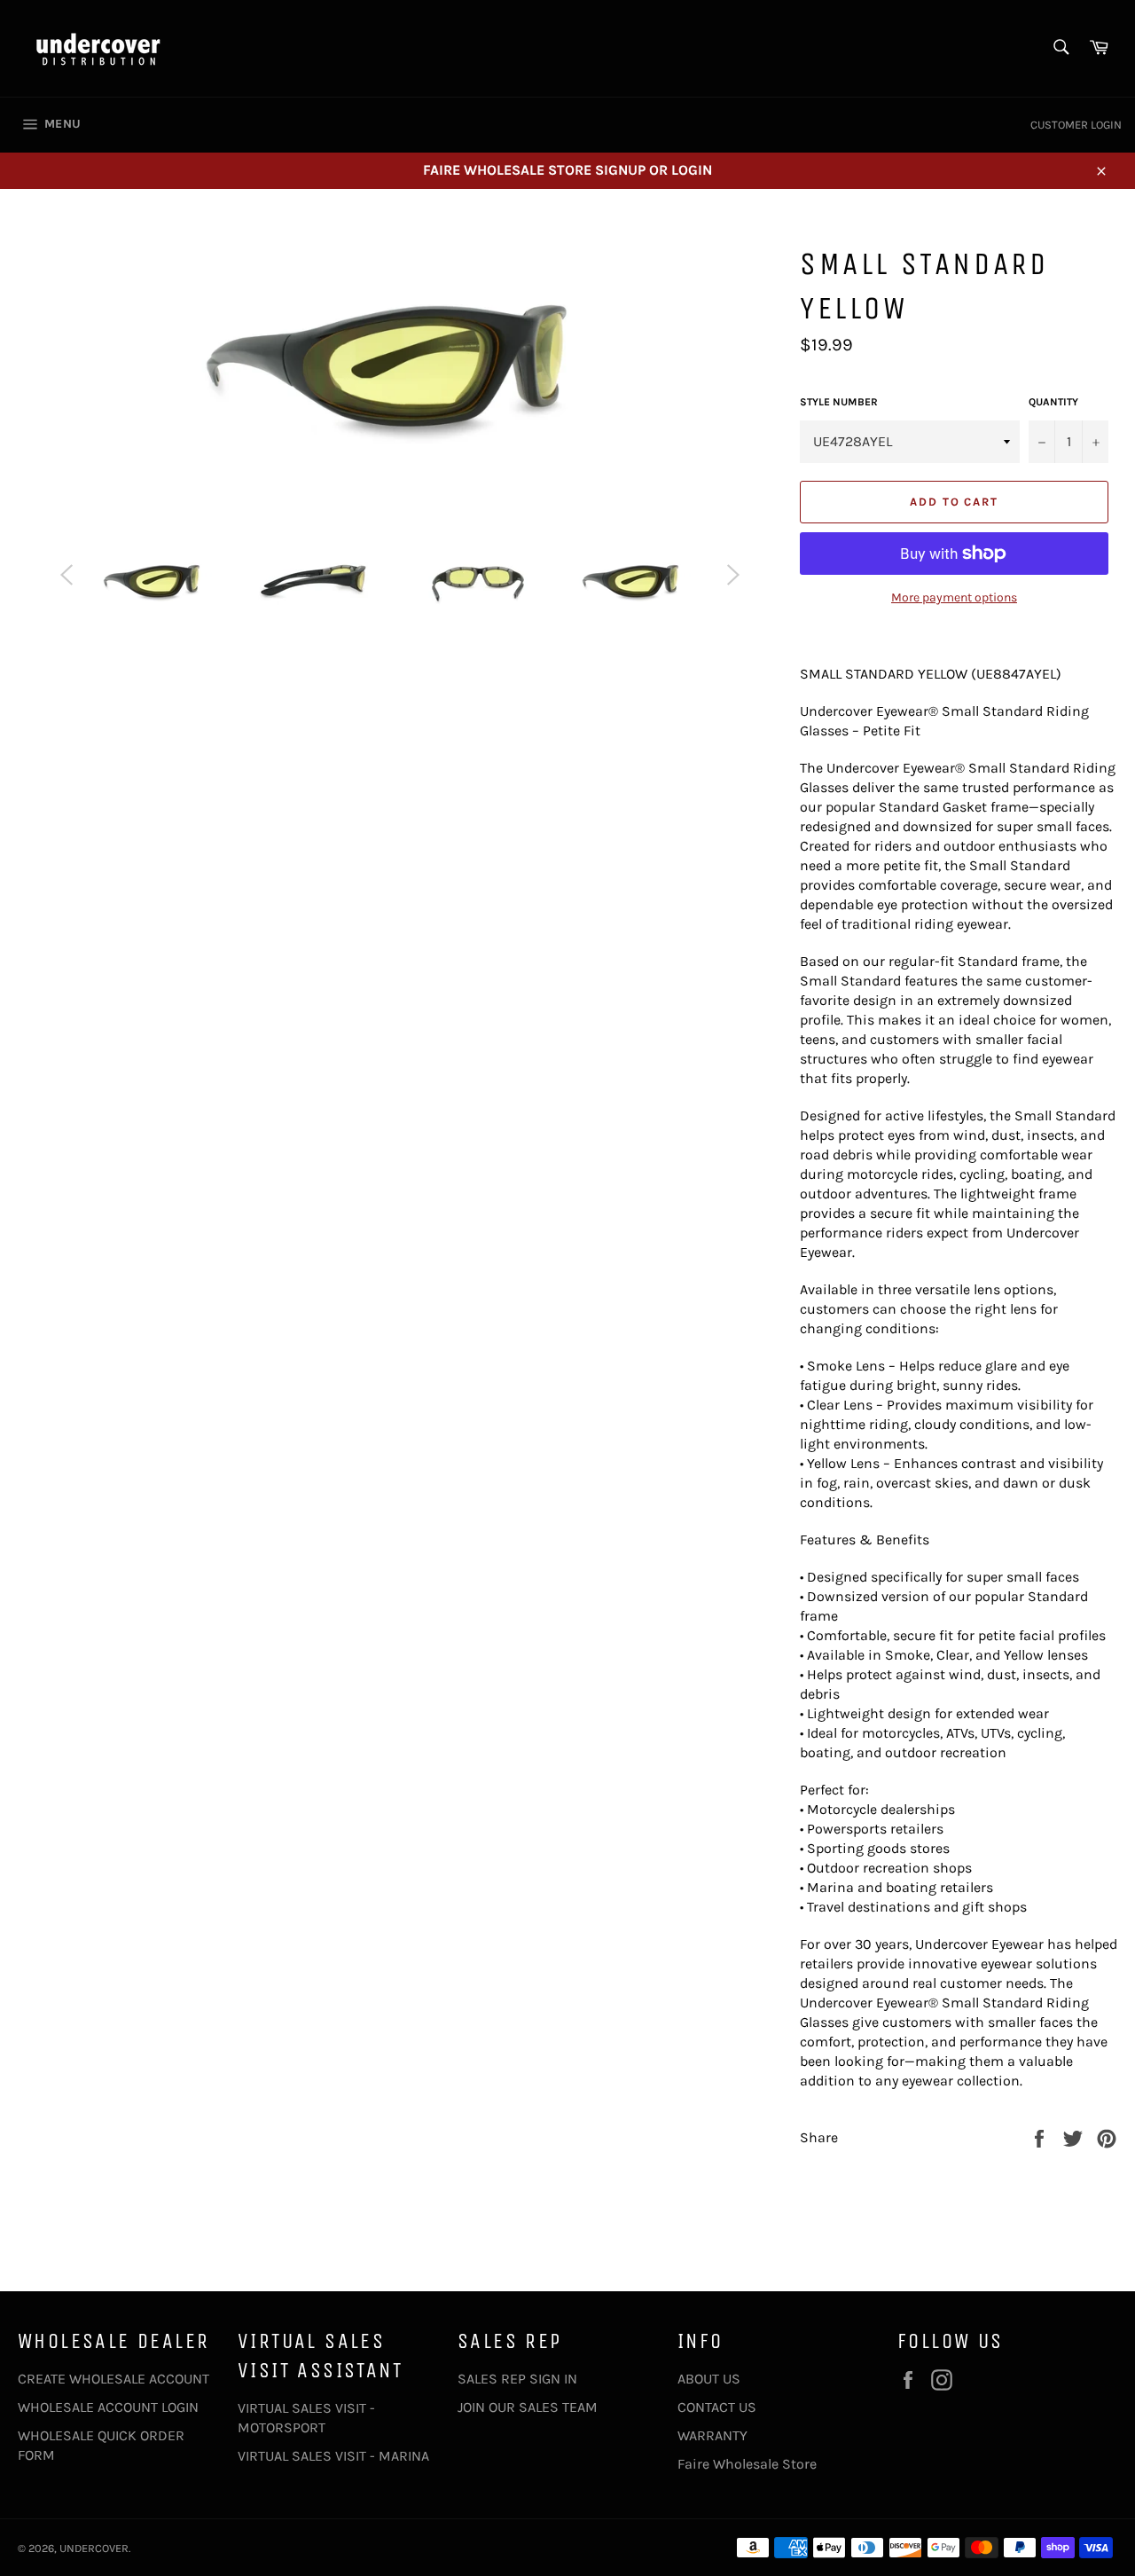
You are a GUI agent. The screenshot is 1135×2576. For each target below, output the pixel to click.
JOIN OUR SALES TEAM (528, 2407)
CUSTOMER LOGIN (1076, 125)
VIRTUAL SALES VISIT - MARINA (333, 2456)
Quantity (1053, 402)
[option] (155, 584)
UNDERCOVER (94, 2548)
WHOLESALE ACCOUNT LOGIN (108, 2407)
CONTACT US (717, 2407)
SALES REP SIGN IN (517, 2379)
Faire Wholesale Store (747, 2464)
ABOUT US (709, 2379)
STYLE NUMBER (839, 402)
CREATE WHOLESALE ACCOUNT (113, 2379)
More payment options (954, 597)
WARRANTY (712, 2435)
